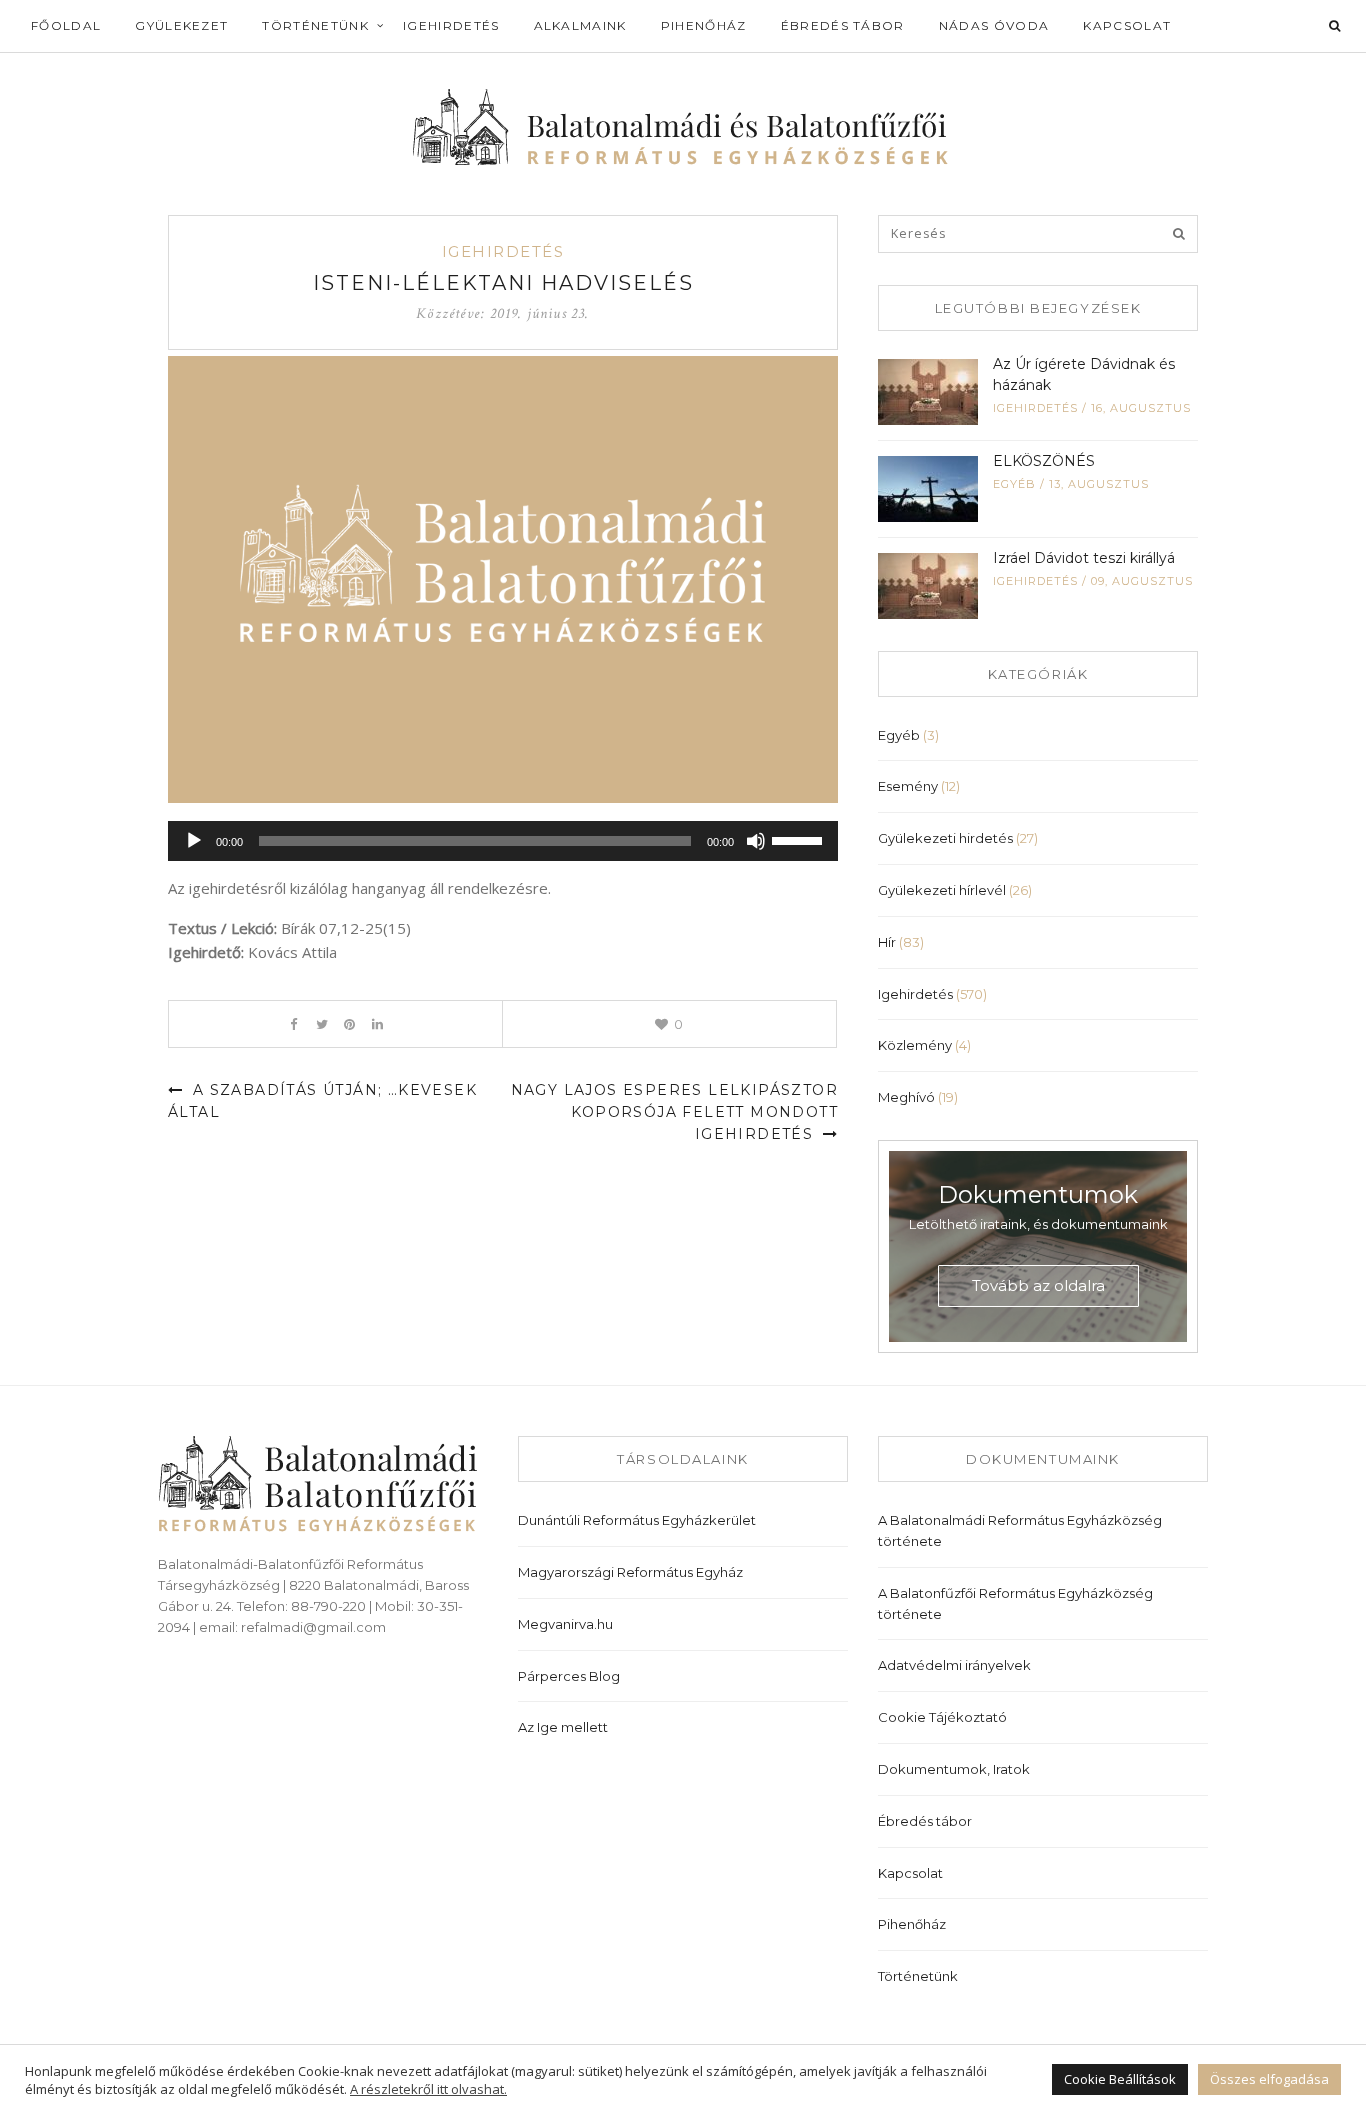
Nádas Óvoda (994, 25)
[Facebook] (293, 1024)
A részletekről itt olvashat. (428, 2089)
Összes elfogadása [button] (1269, 2079)
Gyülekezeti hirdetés (945, 838)
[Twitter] (321, 1024)
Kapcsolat (1127, 25)
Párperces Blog (569, 1676)
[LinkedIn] (377, 1024)
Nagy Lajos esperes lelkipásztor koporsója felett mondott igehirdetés (674, 1112)
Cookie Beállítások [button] (1120, 2079)
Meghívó (906, 1097)
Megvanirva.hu (565, 1624)
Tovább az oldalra (1038, 1285)
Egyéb (1014, 484)
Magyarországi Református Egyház (630, 1572)
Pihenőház (704, 25)
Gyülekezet (181, 25)
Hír (887, 942)
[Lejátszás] (194, 841)
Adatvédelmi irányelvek (954, 1665)
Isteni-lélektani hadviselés (503, 283)
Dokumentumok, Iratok (954, 1769)
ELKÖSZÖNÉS (1044, 461)
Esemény (908, 786)
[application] (503, 841)
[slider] (800, 839)
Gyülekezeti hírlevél (942, 890)
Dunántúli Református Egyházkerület (637, 1520)
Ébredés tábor (843, 25)
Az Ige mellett (563, 1727)
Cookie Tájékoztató (942, 1717)
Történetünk (315, 25)
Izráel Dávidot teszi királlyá (1084, 558)
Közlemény (915, 1045)
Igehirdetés (451, 25)
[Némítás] (756, 841)
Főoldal (66, 25)
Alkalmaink (580, 25)
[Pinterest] (349, 1024)
